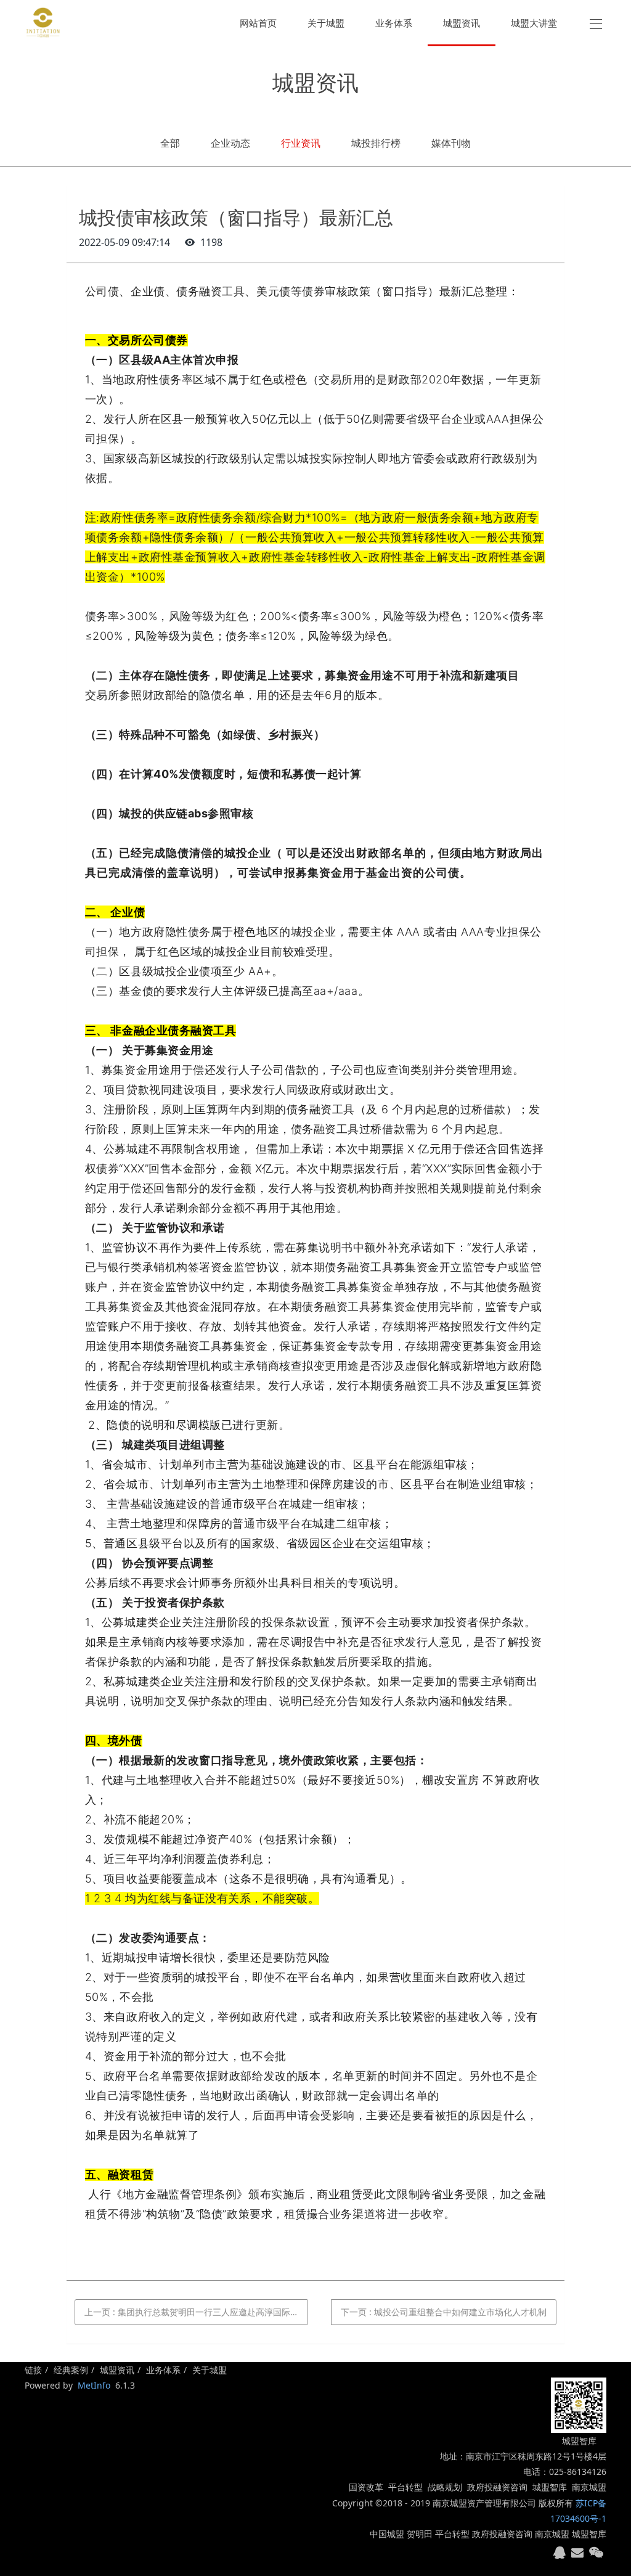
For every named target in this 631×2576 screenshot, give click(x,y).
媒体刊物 (451, 143)
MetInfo (94, 2385)
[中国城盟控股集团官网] (43, 23)
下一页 (444, 2312)
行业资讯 (301, 143)
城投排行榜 (376, 143)
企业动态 (230, 143)
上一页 (196, 2312)
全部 (170, 143)
